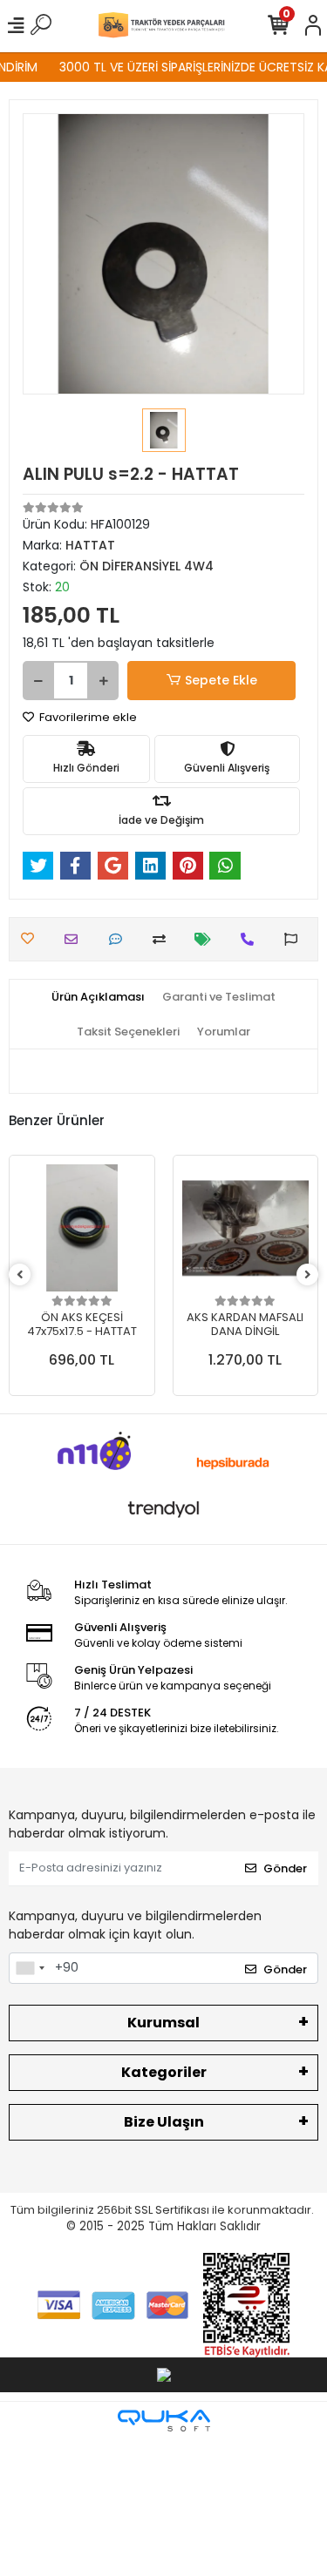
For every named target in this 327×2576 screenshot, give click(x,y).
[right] (308, 1275)
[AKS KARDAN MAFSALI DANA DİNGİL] (246, 1228)
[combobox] (30, 1968)
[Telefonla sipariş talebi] (252, 939)
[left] (20, 1275)
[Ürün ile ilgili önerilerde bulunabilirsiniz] (295, 939)
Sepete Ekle (221, 680)
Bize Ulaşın (164, 2122)
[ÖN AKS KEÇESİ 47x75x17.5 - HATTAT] (82, 1228)
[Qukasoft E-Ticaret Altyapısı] (164, 2421)
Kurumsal (163, 2023)
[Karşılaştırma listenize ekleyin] (163, 939)
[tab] (98, 997)
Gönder (285, 1868)
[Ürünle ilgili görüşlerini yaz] (120, 939)
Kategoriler (164, 2072)
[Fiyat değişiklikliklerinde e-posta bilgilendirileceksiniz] (207, 939)
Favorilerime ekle (87, 717)
